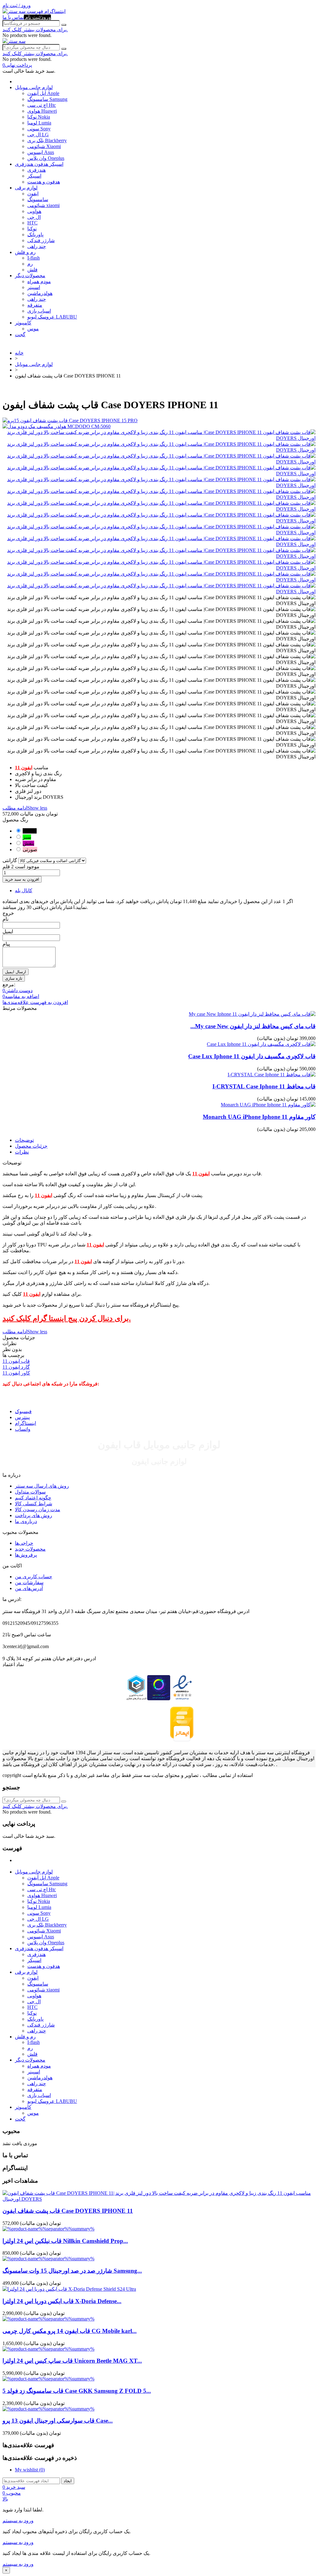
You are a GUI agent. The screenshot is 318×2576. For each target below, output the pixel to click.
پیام (6, 944)
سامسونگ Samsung (47, 99)
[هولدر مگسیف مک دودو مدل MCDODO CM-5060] (159, 426)
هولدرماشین (40, 293)
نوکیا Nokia (39, 117)
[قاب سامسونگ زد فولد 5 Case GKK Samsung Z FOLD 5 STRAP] (48, 2379)
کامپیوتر (23, 323)
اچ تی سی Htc (42, 105)
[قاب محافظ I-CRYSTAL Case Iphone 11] (272, 1075)
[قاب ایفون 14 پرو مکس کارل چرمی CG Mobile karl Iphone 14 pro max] (48, 2319)
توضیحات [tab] (24, 1140)
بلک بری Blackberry (47, 140)
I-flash (34, 258)
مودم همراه (39, 281)
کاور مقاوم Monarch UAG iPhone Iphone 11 (259, 1117)
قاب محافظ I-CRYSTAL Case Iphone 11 (264, 1086)
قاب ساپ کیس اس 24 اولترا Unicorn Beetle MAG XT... (72, 2361)
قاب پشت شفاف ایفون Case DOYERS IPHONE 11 (68, 2211)
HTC (32, 223)
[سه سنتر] (15, 11)
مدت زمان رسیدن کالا (38, 1509)
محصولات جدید (30, 1549)
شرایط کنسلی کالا (34, 1504)
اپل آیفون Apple (43, 93)
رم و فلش (25, 252)
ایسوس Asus (41, 152)
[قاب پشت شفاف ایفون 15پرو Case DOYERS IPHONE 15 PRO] (159, 420)
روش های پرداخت (34, 1515)
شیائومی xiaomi (43, 205)
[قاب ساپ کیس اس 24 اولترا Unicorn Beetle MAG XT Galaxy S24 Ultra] (48, 2349)
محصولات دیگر (30, 276)
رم (30, 264)
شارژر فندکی (41, 240)
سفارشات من (29, 1582)
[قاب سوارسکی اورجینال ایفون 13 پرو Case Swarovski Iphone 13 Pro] (48, 2409)
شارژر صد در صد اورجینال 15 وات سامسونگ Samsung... (72, 2271)
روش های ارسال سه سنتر (42, 1486)
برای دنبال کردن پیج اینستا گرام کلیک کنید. (67, 1318)
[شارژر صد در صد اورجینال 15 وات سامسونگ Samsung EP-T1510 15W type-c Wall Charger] (48, 2259)
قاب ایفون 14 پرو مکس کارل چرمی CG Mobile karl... (70, 2331)
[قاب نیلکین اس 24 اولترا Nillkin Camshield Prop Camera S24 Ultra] (48, 2229)
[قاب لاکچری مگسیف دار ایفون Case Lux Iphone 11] (261, 1044)
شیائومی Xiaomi (44, 146)
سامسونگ (38, 199)
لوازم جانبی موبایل (34, 87)
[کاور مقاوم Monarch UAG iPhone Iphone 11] (268, 1105)
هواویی (34, 211)
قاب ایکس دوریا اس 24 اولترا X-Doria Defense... (62, 2301)
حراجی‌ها (24, 1543)
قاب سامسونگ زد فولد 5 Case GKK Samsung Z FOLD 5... (77, 2391)
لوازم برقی (26, 188)
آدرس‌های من (29, 1588)
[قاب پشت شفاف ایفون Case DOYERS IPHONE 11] (159, 2199)
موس (33, 329)
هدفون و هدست (44, 182)
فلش (32, 270)
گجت (20, 334)
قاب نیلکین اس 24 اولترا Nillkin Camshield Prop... (65, 2241)
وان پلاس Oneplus (46, 158)
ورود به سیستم (18, 2521)
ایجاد (68, 2481)
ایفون (33, 194)
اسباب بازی (39, 311)
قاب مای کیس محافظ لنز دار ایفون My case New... (253, 1026)
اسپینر (34, 287)
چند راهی (37, 246)
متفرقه (35, 305)
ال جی (34, 217)
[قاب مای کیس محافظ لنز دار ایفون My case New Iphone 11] (252, 1014)
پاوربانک (35, 235)
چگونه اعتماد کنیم (33, 1498)
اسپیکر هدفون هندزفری (39, 164)
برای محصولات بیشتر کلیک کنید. (35, 30)
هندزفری (36, 170)
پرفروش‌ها (26, 1555)
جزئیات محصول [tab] (31, 1146)
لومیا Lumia (39, 123)
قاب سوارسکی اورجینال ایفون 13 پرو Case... (58, 2421)
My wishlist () (30, 2470)
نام (5, 919)
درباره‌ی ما (26, 1521)
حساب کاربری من (34, 1577)
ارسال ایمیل (16, 972)
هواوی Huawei (42, 111)
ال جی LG (38, 135)
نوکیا (32, 229)
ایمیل (8, 931)
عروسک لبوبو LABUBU (52, 317)
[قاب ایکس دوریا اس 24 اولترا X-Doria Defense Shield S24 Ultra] (69, 2289)
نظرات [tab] (22, 1152)
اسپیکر (34, 176)
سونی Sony (39, 129)
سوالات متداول (30, 1492)
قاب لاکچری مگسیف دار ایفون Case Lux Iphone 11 (252, 1056)
